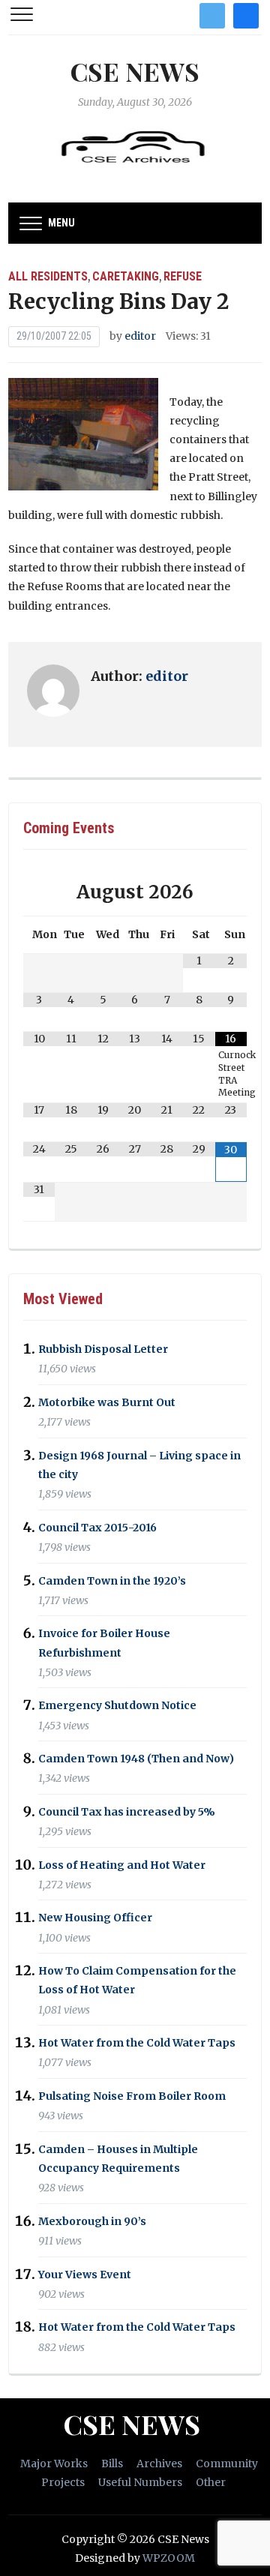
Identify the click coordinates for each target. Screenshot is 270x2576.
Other (211, 2482)
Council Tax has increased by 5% (127, 1812)
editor (140, 336)
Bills (112, 2464)
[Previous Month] (39, 892)
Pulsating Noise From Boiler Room (132, 2096)
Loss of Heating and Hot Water (122, 1865)
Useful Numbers (140, 2482)
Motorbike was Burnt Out (107, 1402)
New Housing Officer (95, 1918)
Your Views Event (85, 2275)
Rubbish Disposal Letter (103, 1349)
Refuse (183, 276)
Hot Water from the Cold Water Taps (137, 2043)
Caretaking (126, 276)
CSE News (135, 71)
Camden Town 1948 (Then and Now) (136, 1759)
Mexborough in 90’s (92, 2221)
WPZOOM (169, 2558)
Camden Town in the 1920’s (112, 1581)
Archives (159, 2464)
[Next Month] (231, 892)
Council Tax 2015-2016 (97, 1528)
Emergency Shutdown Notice (117, 1706)
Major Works (54, 2464)
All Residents (48, 276)
